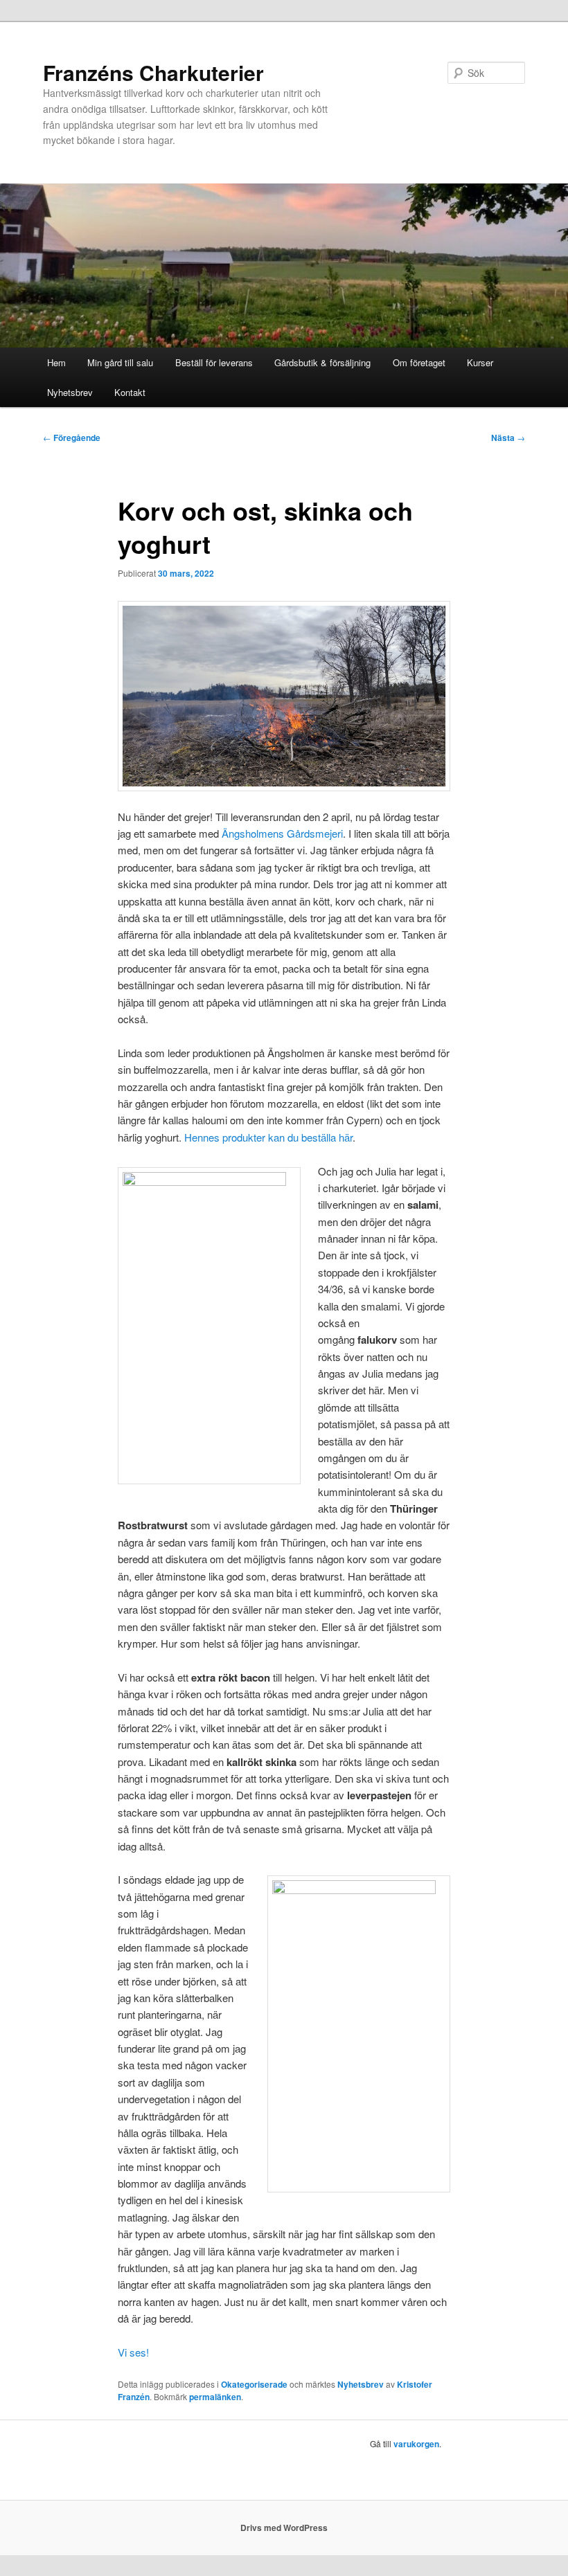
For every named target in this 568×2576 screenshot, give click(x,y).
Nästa (508, 438)
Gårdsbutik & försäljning (322, 362)
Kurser (480, 362)
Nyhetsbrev (70, 392)
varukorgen (416, 2444)
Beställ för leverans (214, 362)
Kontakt (130, 392)
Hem (56, 362)
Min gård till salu (120, 362)
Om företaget (419, 362)
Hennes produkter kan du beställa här (268, 1137)
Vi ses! (133, 2352)
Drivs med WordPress (284, 2528)
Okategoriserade (254, 2384)
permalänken (215, 2397)
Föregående (72, 438)
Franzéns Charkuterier (153, 72)
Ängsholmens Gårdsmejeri (282, 833)
